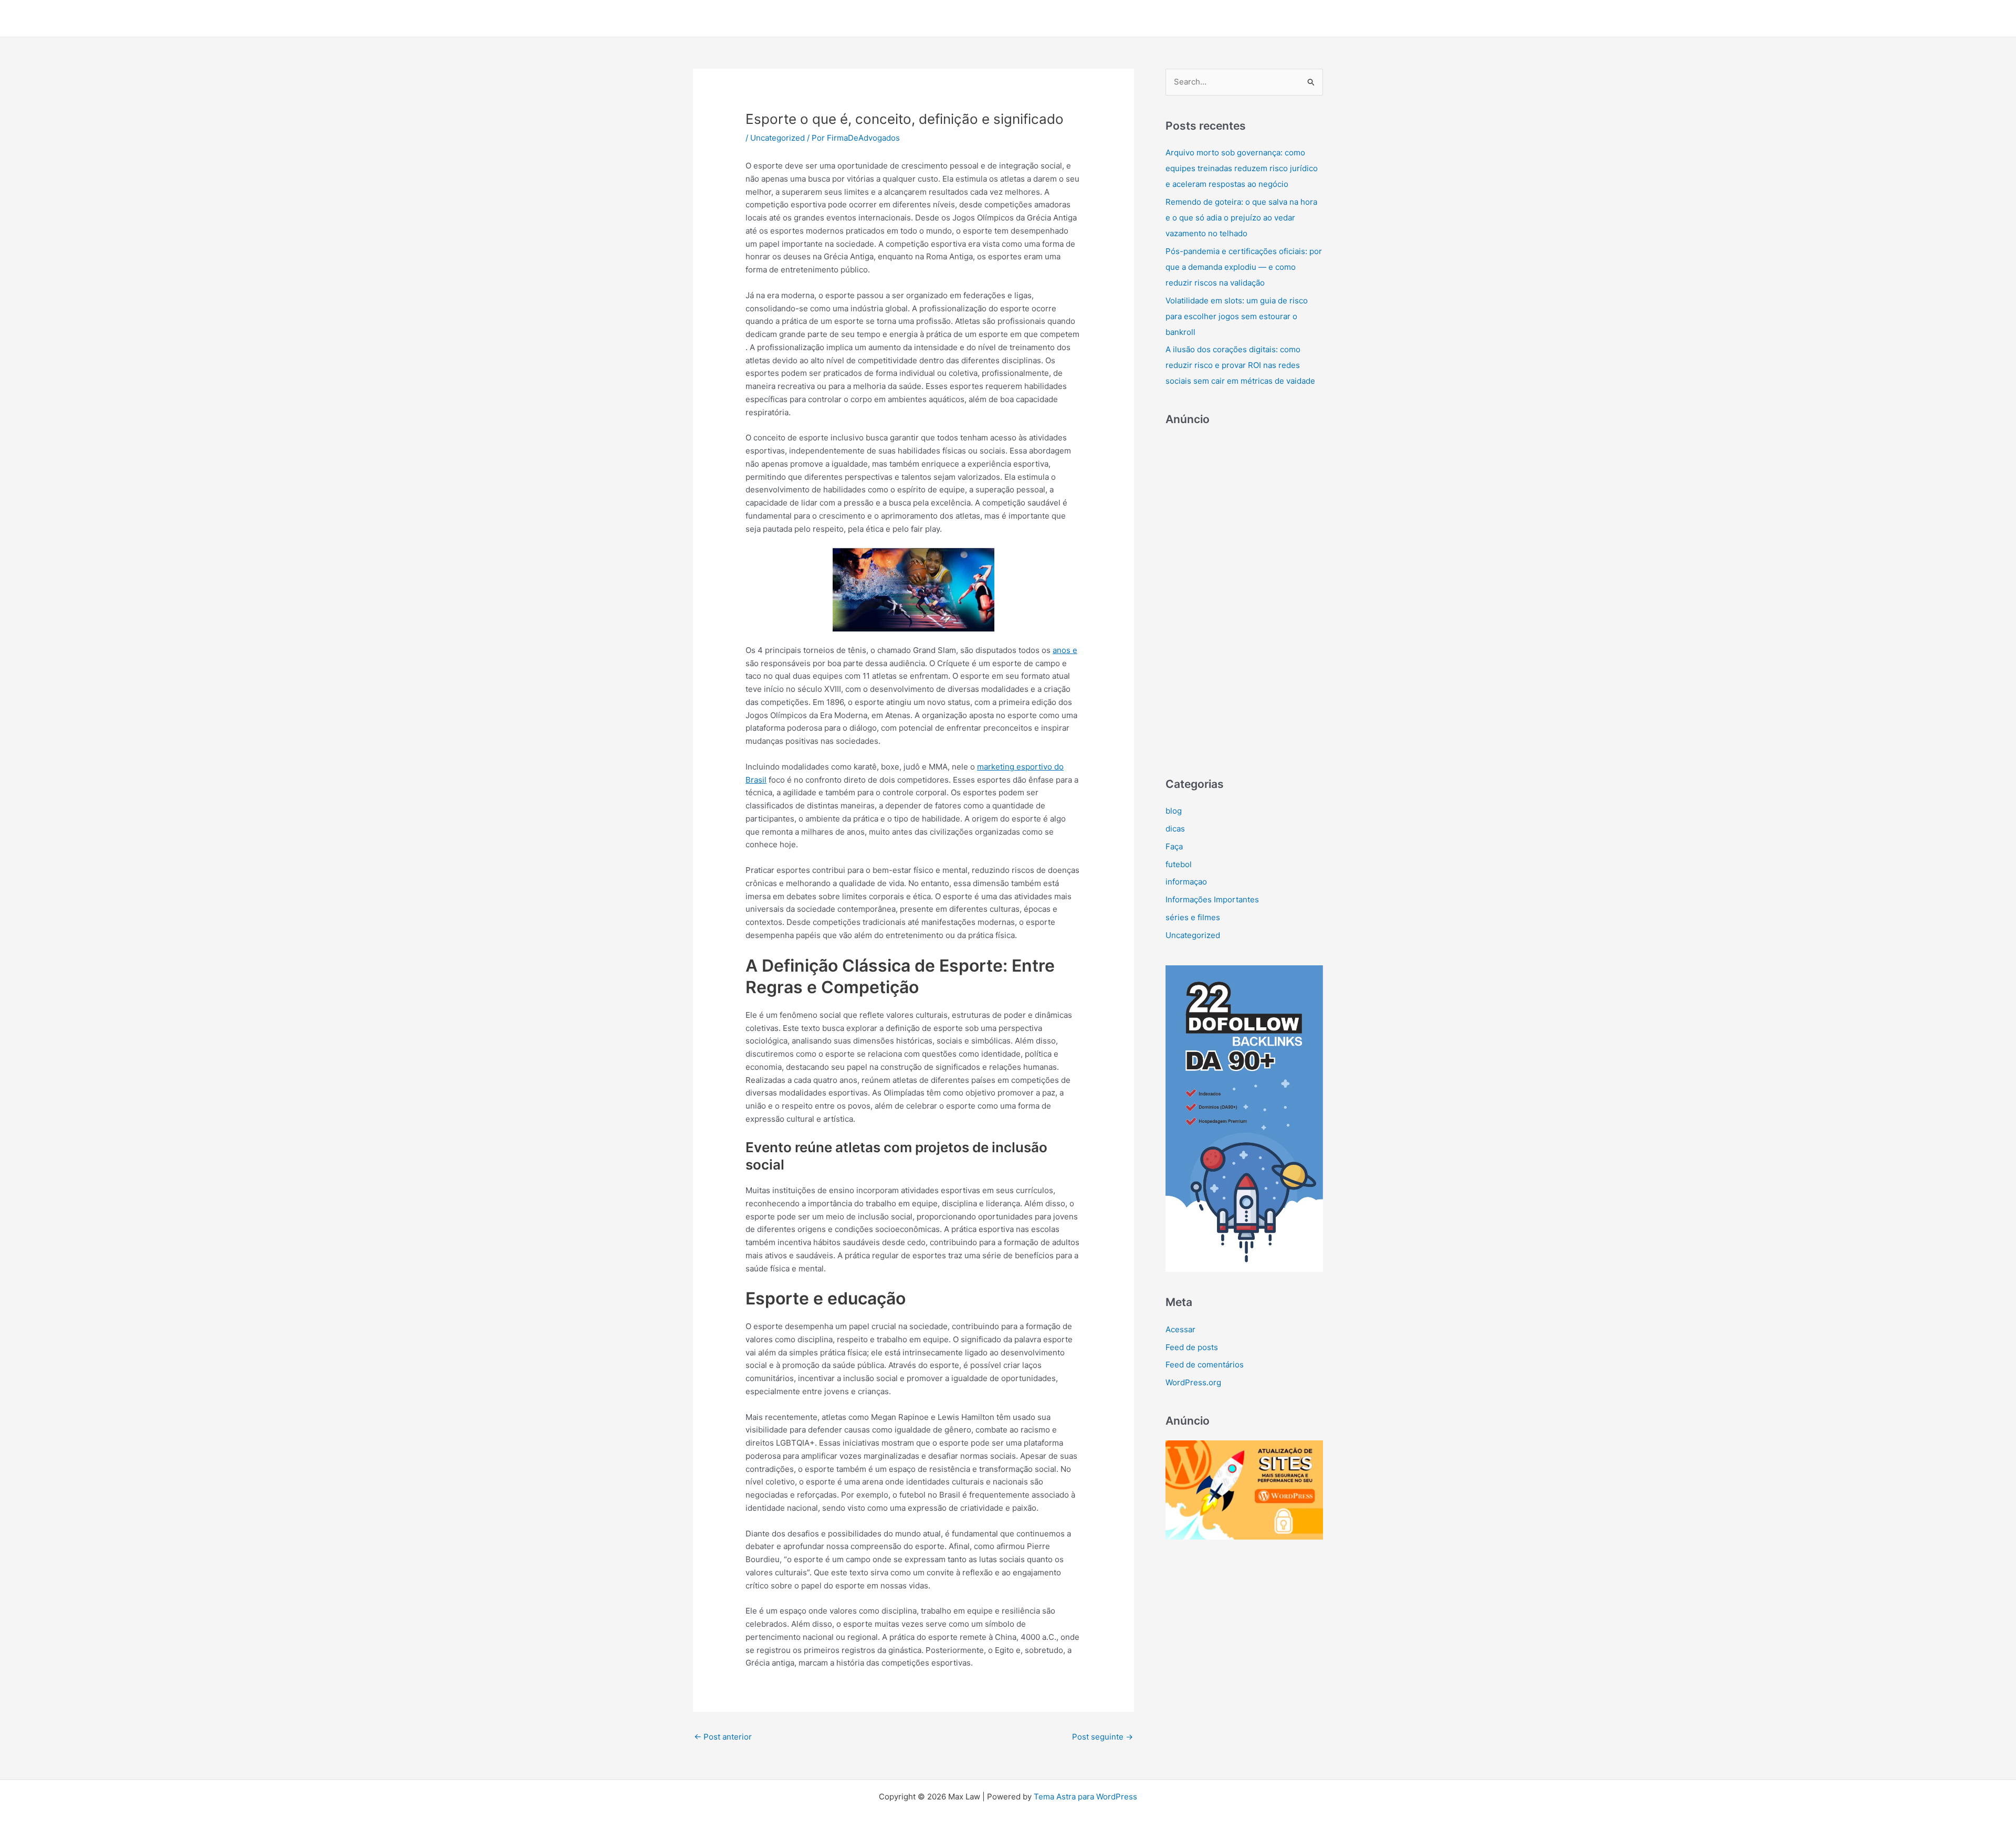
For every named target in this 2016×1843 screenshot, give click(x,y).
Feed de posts (1192, 1347)
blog (1174, 811)
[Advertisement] (1244, 596)
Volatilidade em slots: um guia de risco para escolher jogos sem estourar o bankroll (1237, 316)
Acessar (1180, 1329)
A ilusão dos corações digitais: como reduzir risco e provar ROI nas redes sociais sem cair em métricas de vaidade (1240, 365)
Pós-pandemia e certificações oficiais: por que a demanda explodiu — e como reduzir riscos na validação (1244, 267)
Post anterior (723, 1737)
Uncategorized (778, 138)
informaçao (1186, 882)
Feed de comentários (1205, 1365)
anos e (1065, 650)
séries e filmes (1193, 917)
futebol (1179, 864)
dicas (1175, 829)
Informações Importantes (1212, 899)
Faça (1174, 846)
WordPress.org (1193, 1382)
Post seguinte (1102, 1737)
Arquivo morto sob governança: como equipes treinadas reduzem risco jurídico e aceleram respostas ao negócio (1242, 168)
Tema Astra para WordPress (1085, 1797)
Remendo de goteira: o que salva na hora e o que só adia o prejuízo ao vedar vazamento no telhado (1241, 218)
